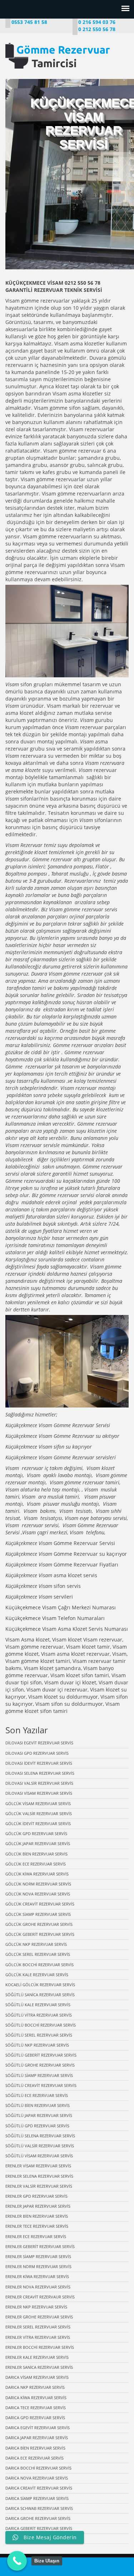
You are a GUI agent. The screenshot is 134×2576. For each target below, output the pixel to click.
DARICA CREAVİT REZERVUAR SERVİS (39, 2488)
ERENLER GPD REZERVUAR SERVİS (36, 2196)
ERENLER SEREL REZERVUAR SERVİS (38, 2327)
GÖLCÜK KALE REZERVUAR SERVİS (37, 1975)
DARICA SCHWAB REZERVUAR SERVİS (39, 2508)
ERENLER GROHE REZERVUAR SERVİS (39, 2317)
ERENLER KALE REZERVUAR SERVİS (37, 2357)
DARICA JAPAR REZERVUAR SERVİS (37, 2438)
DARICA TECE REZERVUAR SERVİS (36, 2408)
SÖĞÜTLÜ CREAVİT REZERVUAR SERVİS (41, 2085)
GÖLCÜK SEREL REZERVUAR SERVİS (38, 1954)
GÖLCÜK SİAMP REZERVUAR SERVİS (38, 1914)
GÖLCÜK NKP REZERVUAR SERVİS (36, 1944)
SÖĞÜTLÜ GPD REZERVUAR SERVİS (37, 2126)
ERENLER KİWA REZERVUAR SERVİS (37, 2276)
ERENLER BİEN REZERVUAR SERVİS (37, 2216)
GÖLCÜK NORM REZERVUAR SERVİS (38, 1884)
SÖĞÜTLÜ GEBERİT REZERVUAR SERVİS (41, 2055)
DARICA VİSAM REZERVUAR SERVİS (37, 2377)
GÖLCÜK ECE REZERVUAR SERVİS (36, 1864)
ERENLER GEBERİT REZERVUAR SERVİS (40, 2246)
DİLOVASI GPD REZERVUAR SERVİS (37, 1753)
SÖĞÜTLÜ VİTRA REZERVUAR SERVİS (39, 2015)
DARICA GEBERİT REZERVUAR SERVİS (39, 2528)
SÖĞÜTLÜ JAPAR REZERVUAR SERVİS (39, 2115)
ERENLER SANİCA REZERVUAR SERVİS (39, 2367)
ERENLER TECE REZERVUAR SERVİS (37, 2226)
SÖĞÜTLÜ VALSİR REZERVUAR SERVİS (40, 2146)
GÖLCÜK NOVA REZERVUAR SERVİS (38, 1894)
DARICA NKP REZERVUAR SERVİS (35, 2387)
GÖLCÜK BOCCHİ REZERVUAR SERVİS (39, 1965)
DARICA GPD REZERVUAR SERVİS (35, 2418)
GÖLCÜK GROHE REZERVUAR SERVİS (39, 1924)
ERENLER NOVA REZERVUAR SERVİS (38, 2287)
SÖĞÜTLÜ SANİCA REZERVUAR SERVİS (40, 1995)
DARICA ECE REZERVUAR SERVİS (34, 2458)
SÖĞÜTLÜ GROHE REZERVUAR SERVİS (40, 2065)
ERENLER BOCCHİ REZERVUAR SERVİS (40, 2347)
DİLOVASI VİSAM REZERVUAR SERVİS (39, 1793)
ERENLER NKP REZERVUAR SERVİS (36, 2307)
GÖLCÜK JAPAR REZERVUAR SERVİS (38, 1843)
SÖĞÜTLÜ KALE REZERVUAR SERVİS (38, 2005)
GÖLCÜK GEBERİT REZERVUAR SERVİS (40, 1934)
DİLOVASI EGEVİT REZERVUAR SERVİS (39, 1743)
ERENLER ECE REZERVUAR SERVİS (36, 2236)
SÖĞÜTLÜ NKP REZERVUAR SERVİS (37, 2045)
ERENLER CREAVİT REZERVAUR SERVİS (40, 2297)
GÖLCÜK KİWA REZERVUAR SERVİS (37, 1874)
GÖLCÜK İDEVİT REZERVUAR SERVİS (38, 1823)
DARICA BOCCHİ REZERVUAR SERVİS (38, 2468)
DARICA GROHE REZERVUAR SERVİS (38, 2518)
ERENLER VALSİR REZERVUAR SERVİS (39, 2186)
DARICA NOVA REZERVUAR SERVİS (37, 2478)
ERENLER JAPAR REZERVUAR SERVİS (38, 2206)
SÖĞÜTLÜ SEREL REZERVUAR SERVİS (39, 2035)
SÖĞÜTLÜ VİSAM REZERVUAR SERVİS (39, 2156)
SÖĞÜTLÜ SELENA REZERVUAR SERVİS (40, 2136)
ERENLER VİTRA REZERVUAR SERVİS (38, 2337)
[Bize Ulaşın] (17, 2561)
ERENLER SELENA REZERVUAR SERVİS (39, 2176)
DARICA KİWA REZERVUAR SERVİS (36, 2398)
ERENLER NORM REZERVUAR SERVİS (38, 2266)
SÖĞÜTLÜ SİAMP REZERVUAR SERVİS (39, 2075)
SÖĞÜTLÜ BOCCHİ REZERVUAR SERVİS (41, 2025)
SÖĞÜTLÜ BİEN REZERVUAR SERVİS (38, 2105)
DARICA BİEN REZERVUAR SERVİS (35, 2448)
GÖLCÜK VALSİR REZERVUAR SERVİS (39, 1813)
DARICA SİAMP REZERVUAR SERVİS (37, 2498)
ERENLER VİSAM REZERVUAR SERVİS (38, 2166)
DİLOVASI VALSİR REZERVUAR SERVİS (39, 1783)
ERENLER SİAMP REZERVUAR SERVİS (38, 2256)
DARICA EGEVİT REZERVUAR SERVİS (38, 2428)
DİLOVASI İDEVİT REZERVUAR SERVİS (39, 1763)
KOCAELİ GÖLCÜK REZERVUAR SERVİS (40, 1985)
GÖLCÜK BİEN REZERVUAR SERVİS (36, 1854)
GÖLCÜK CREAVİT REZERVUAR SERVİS (40, 1904)
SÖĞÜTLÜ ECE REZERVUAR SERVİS (37, 2095)
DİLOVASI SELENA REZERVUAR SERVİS (40, 1773)
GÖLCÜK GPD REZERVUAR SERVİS (36, 1833)
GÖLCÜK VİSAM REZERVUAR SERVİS (38, 1803)
